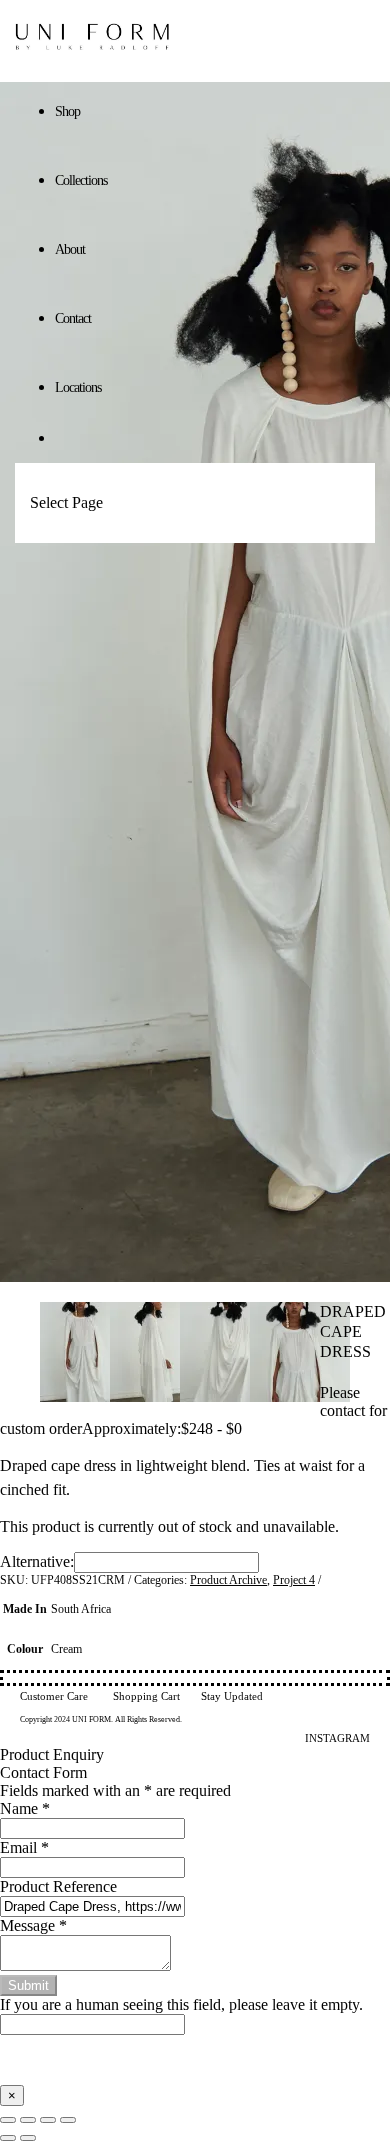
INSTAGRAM (337, 1738)
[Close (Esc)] (68, 2120)
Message (33, 1925)
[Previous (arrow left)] (8, 2138)
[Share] (48, 2120)
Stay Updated (232, 1696)
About (70, 249)
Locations (78, 387)
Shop (67, 111)
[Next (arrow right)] (28, 2138)
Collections (81, 180)
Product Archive (228, 1580)
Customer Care (54, 1696)
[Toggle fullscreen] (28, 2120)
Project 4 (294, 1580)
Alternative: (37, 1561)
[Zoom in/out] (8, 2120)
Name (25, 1808)
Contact (73, 318)
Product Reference (58, 1886)
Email (24, 1847)
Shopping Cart (146, 1696)
